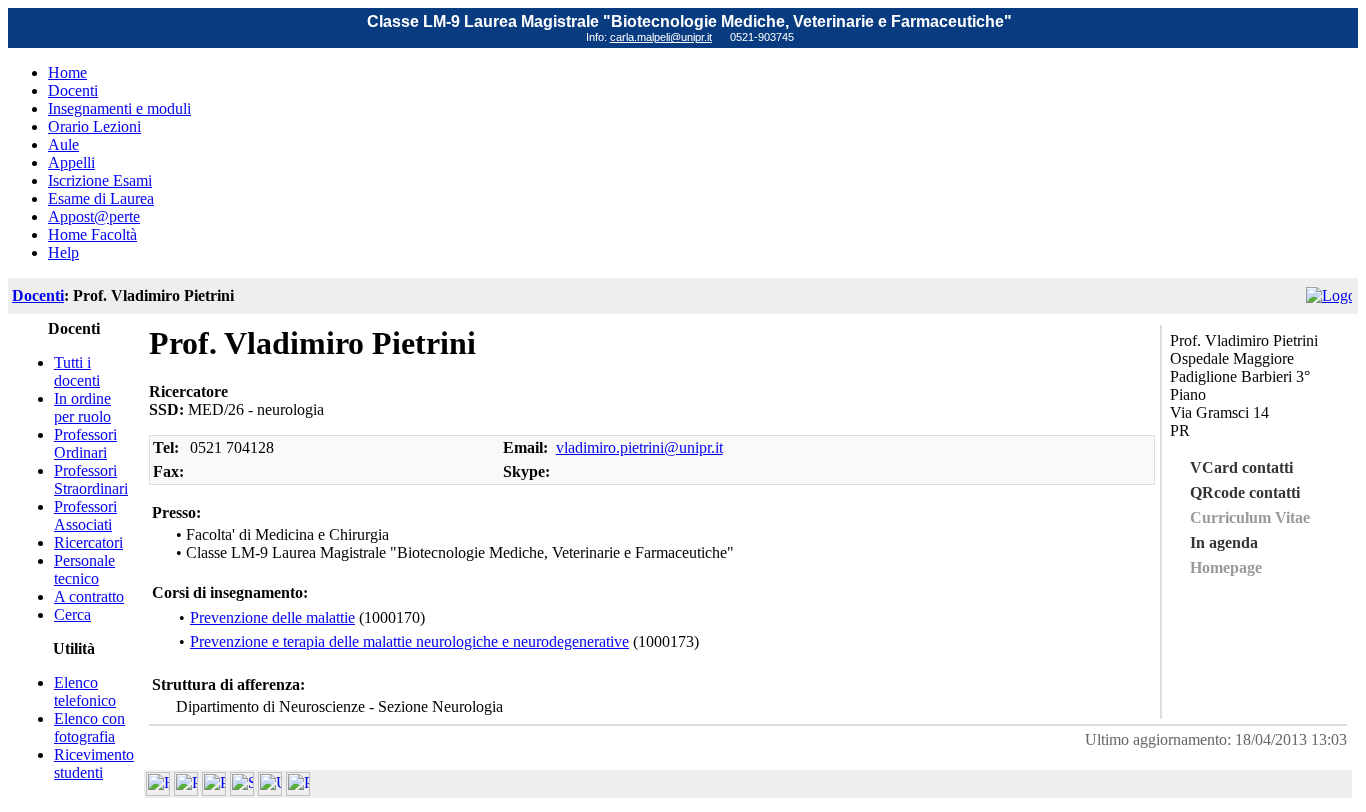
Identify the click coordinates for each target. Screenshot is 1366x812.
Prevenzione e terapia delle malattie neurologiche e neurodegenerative (409, 641)
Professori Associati (85, 515)
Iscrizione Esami (100, 180)
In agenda (1224, 542)
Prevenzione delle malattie (272, 617)
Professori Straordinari (91, 479)
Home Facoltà (92, 234)
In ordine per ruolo (82, 407)
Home (67, 72)
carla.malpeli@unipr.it (661, 37)
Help (63, 252)
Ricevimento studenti (94, 763)
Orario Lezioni (94, 126)
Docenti (73, 90)
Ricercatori (88, 542)
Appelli (71, 162)
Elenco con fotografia (89, 727)
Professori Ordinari (85, 443)
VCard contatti (1241, 467)
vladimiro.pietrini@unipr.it (639, 447)
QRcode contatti (1245, 492)
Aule (63, 144)
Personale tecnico (84, 569)
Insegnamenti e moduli (119, 108)
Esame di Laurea (101, 198)
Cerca (72, 614)
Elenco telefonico (85, 691)
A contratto (89, 596)
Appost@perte (94, 216)
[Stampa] (298, 790)
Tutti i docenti (77, 371)
